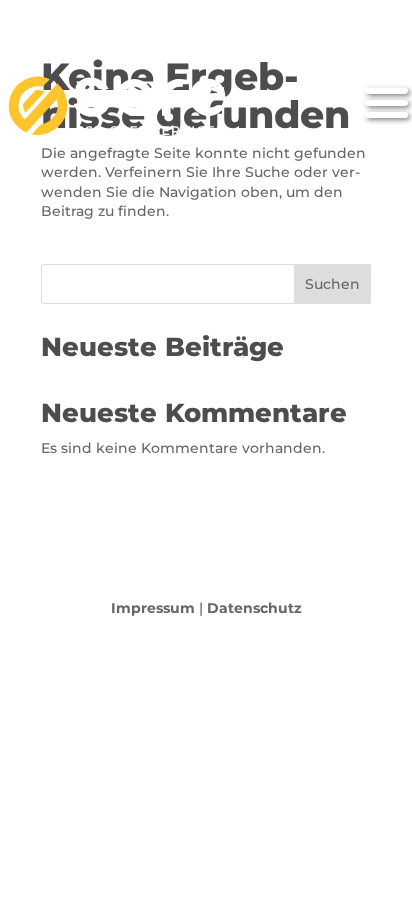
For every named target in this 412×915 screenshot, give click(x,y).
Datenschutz (254, 608)
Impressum (153, 608)
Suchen (332, 284)
